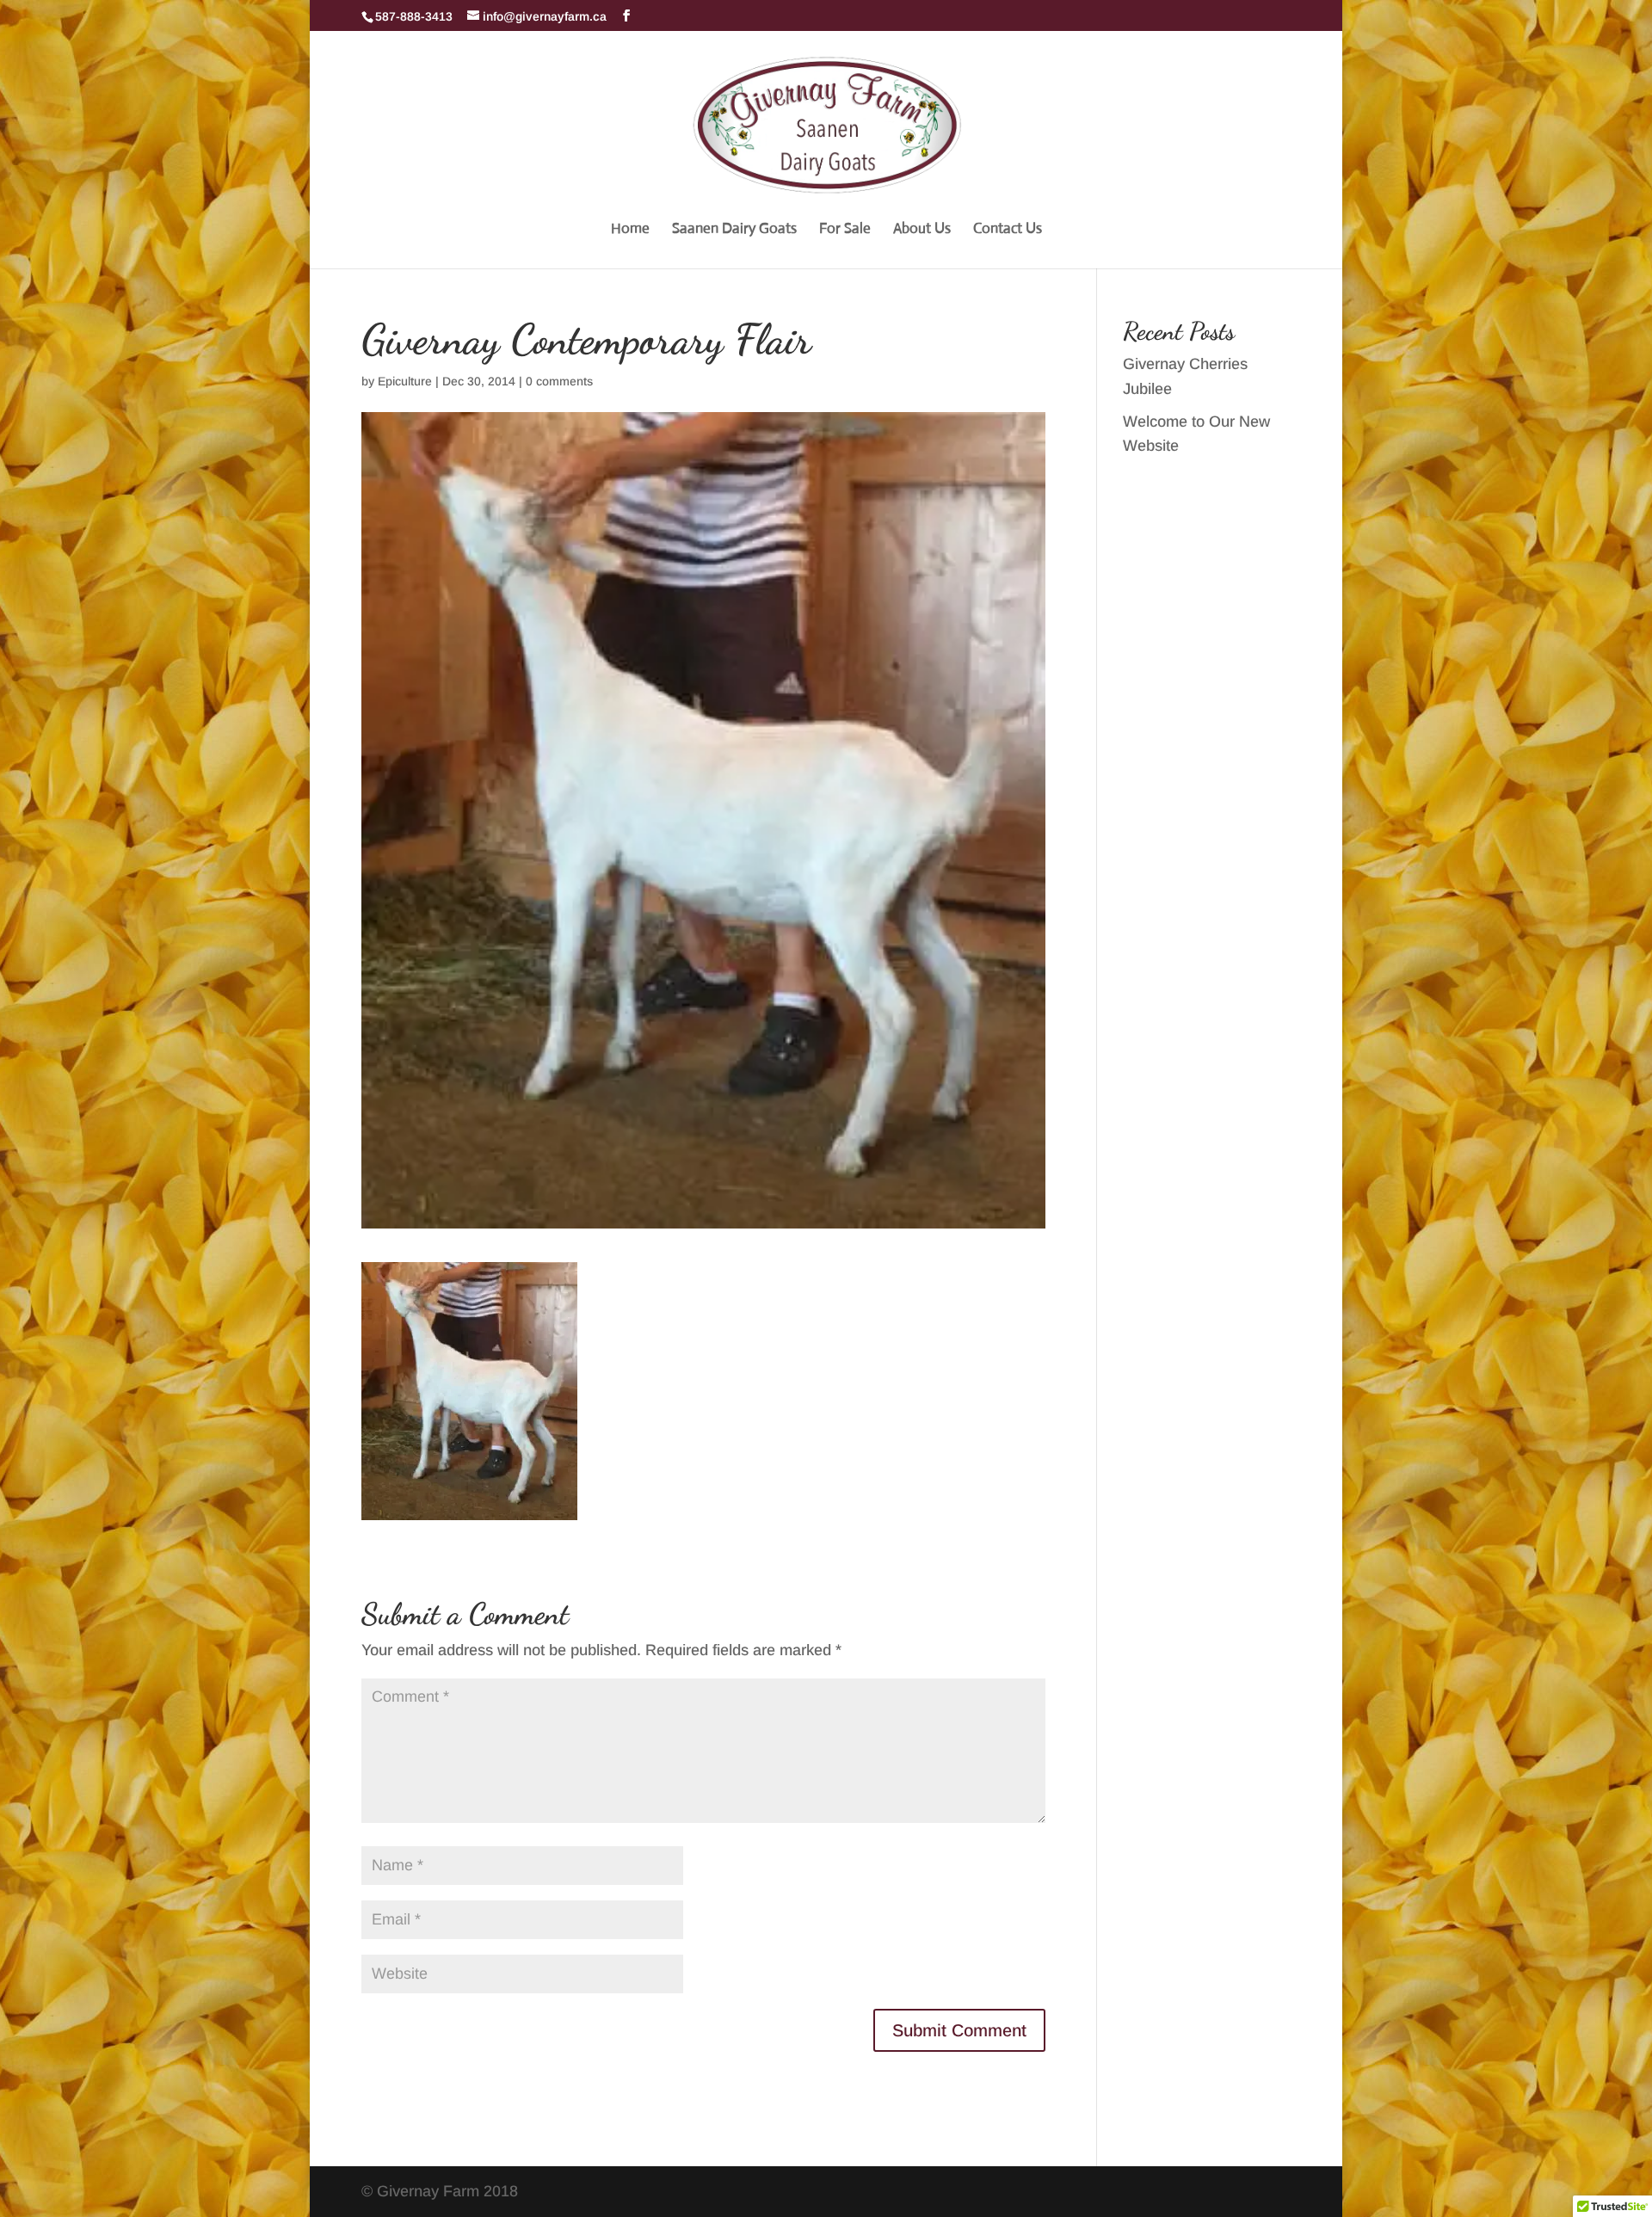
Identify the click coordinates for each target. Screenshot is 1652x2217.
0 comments (559, 381)
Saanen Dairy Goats (734, 230)
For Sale (845, 230)
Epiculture (405, 381)
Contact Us (1008, 230)
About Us (922, 230)
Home (630, 230)
